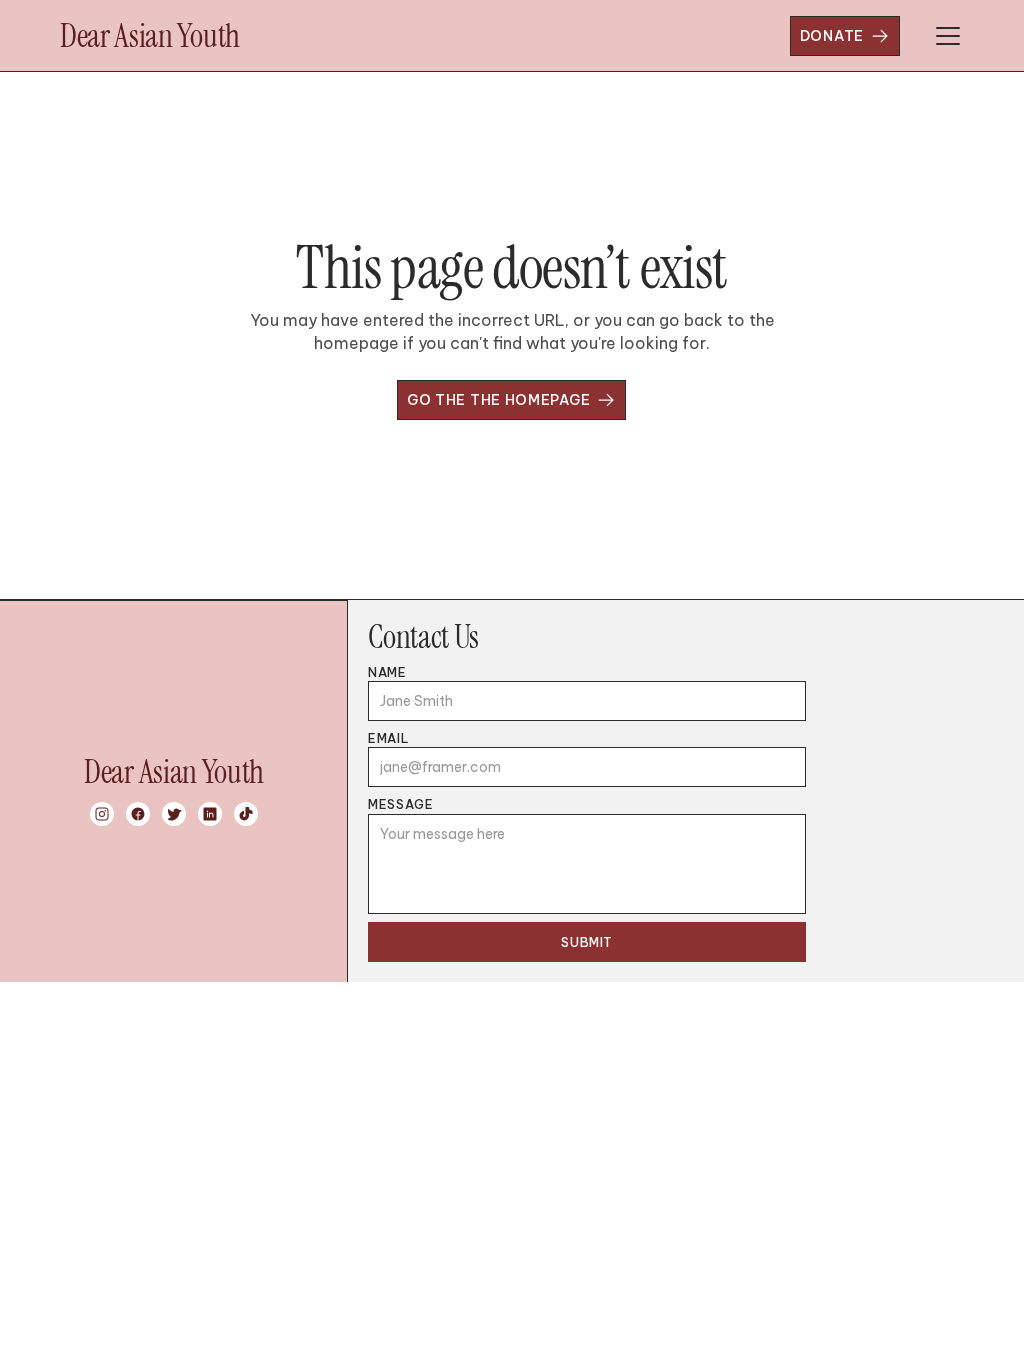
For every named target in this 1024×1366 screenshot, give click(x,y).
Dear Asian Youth (150, 36)
